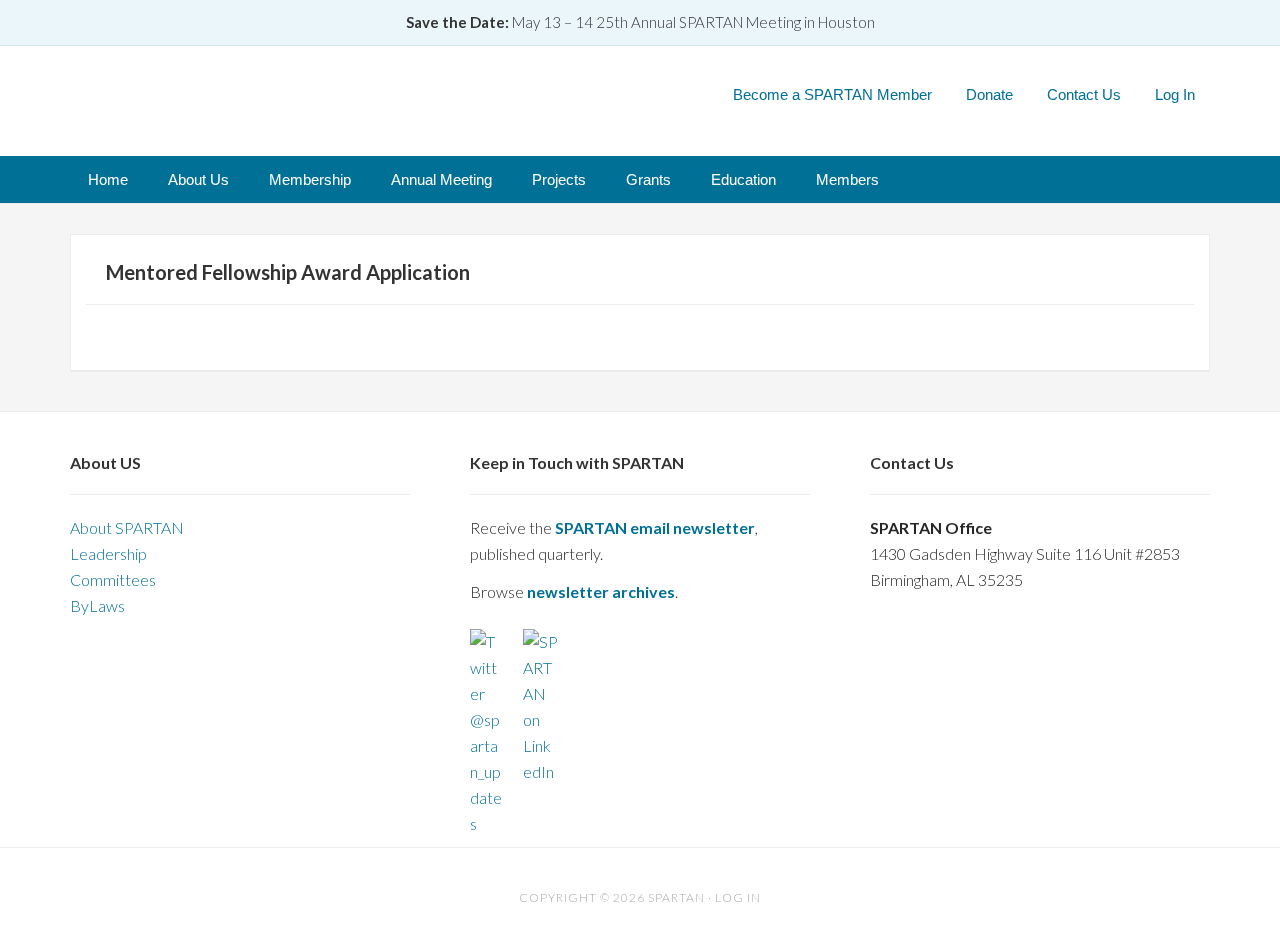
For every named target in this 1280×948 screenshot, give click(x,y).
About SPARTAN (127, 527)
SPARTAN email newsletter (655, 527)
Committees (113, 579)
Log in (738, 897)
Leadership (108, 553)
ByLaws (97, 605)
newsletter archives (601, 591)
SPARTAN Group (295, 93)
